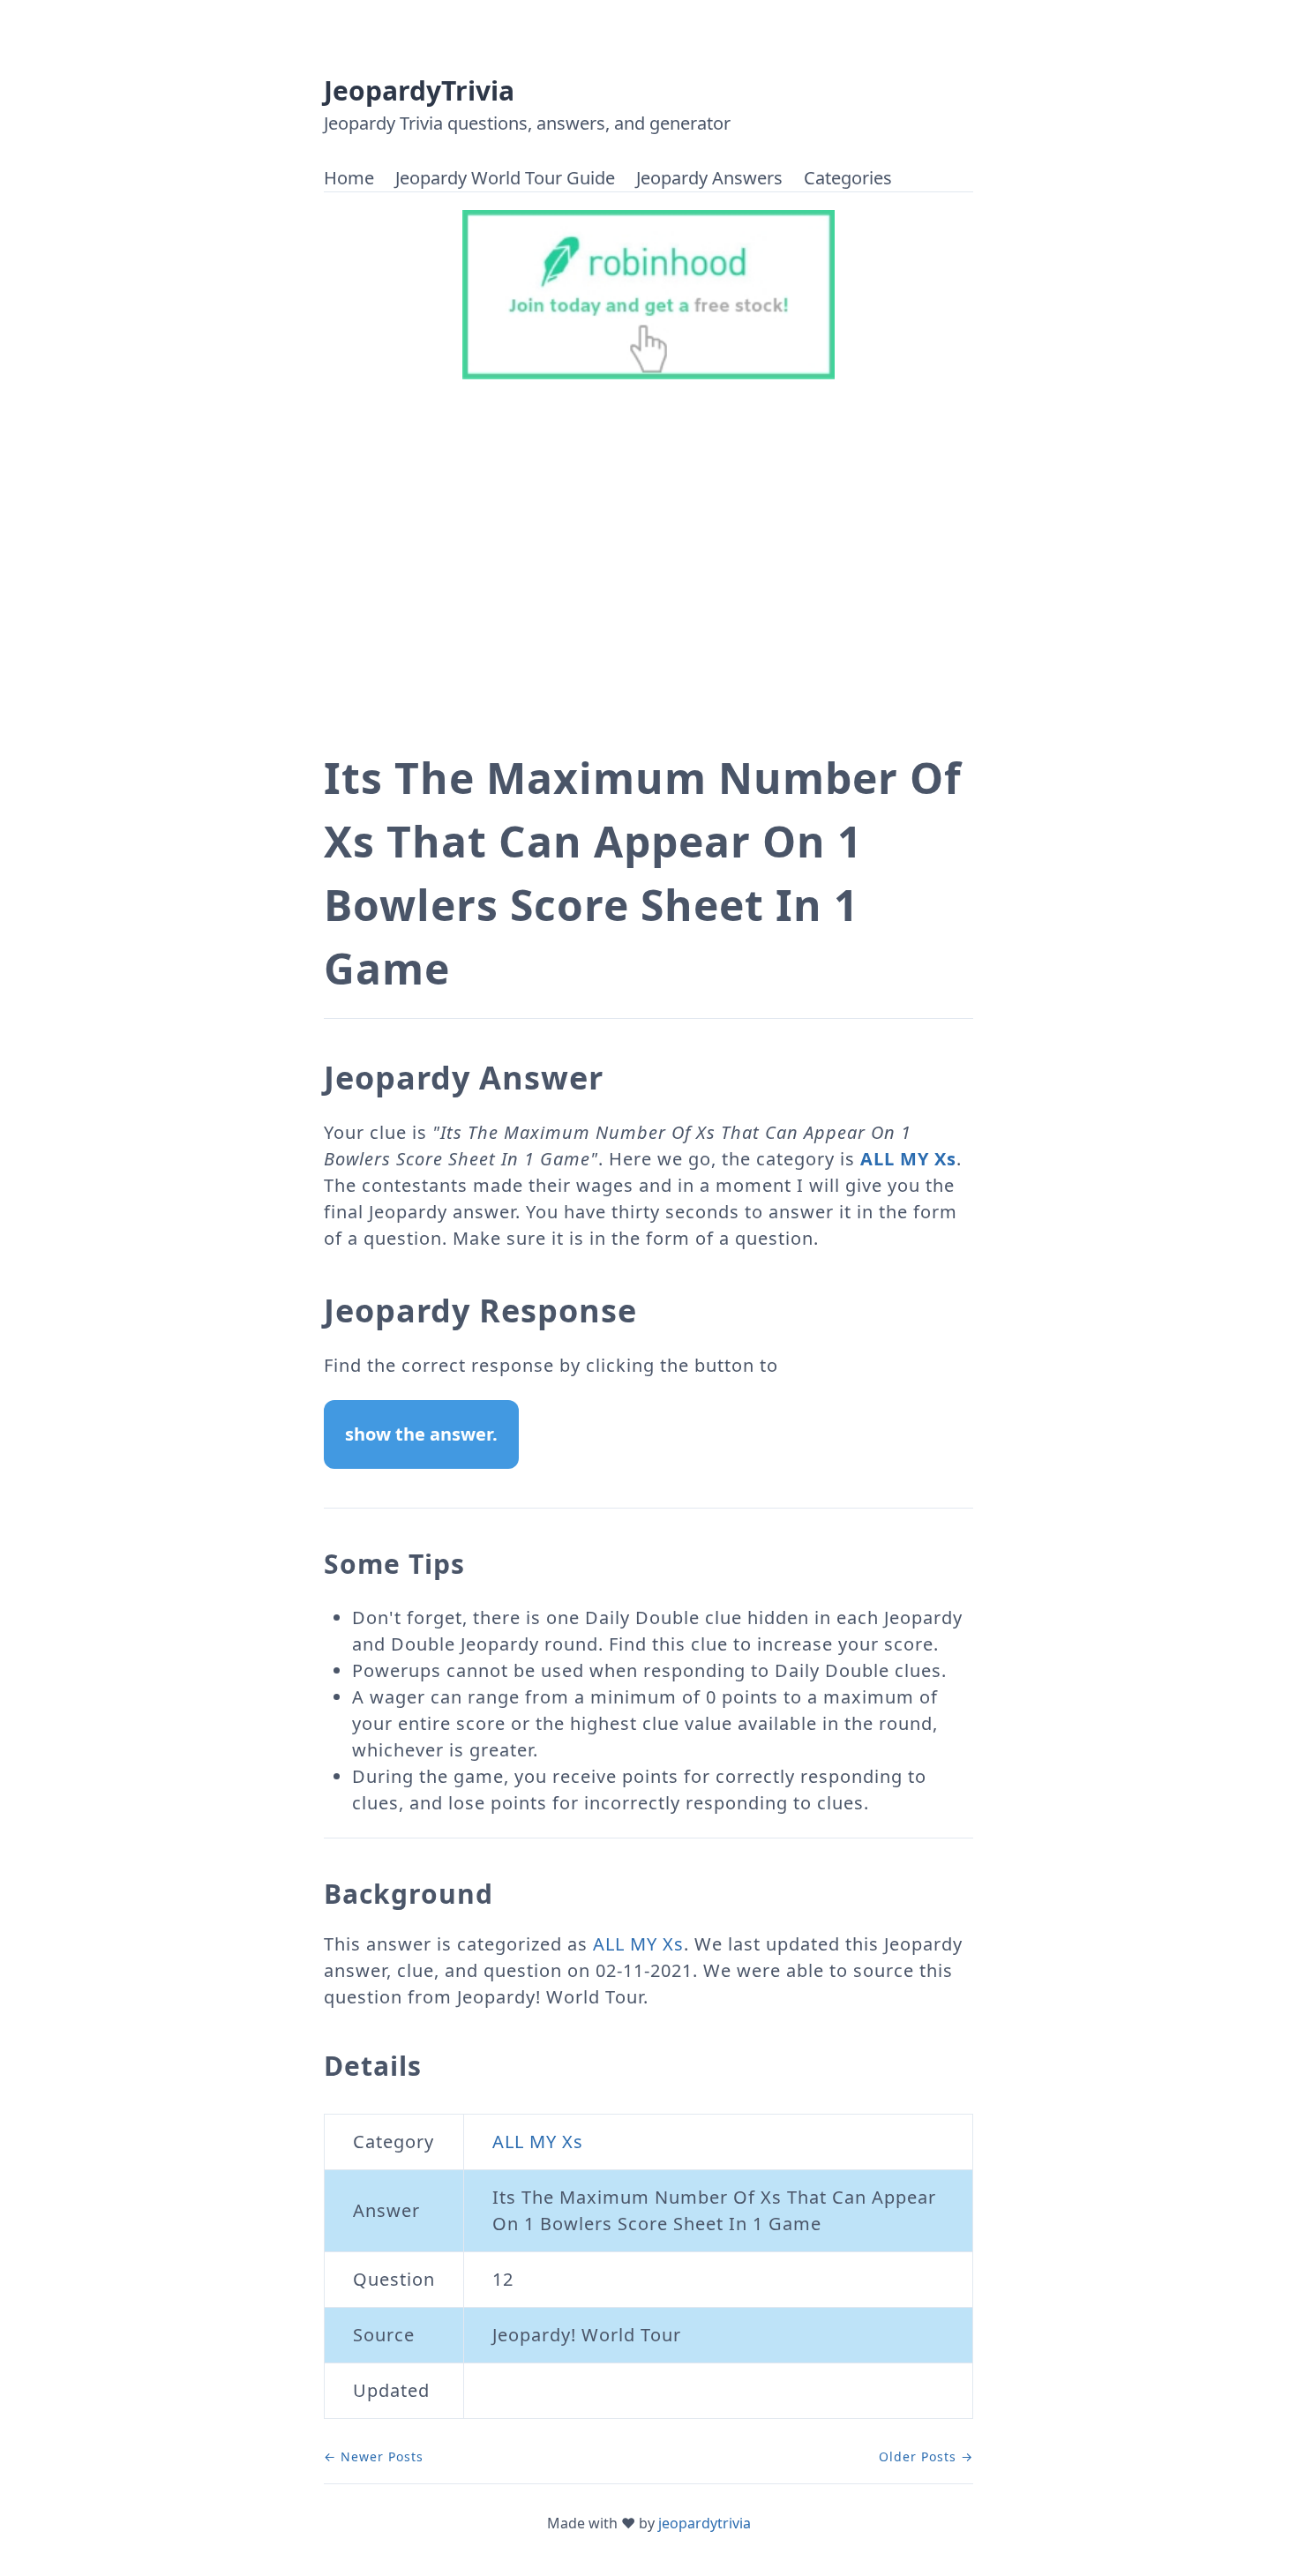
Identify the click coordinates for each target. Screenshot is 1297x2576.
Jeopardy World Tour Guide (505, 178)
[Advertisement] (648, 580)
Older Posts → (926, 2456)
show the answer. (421, 1434)
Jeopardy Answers (709, 178)
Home (349, 178)
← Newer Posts (374, 2456)
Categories (848, 178)
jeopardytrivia (705, 2523)
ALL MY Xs (908, 1159)
